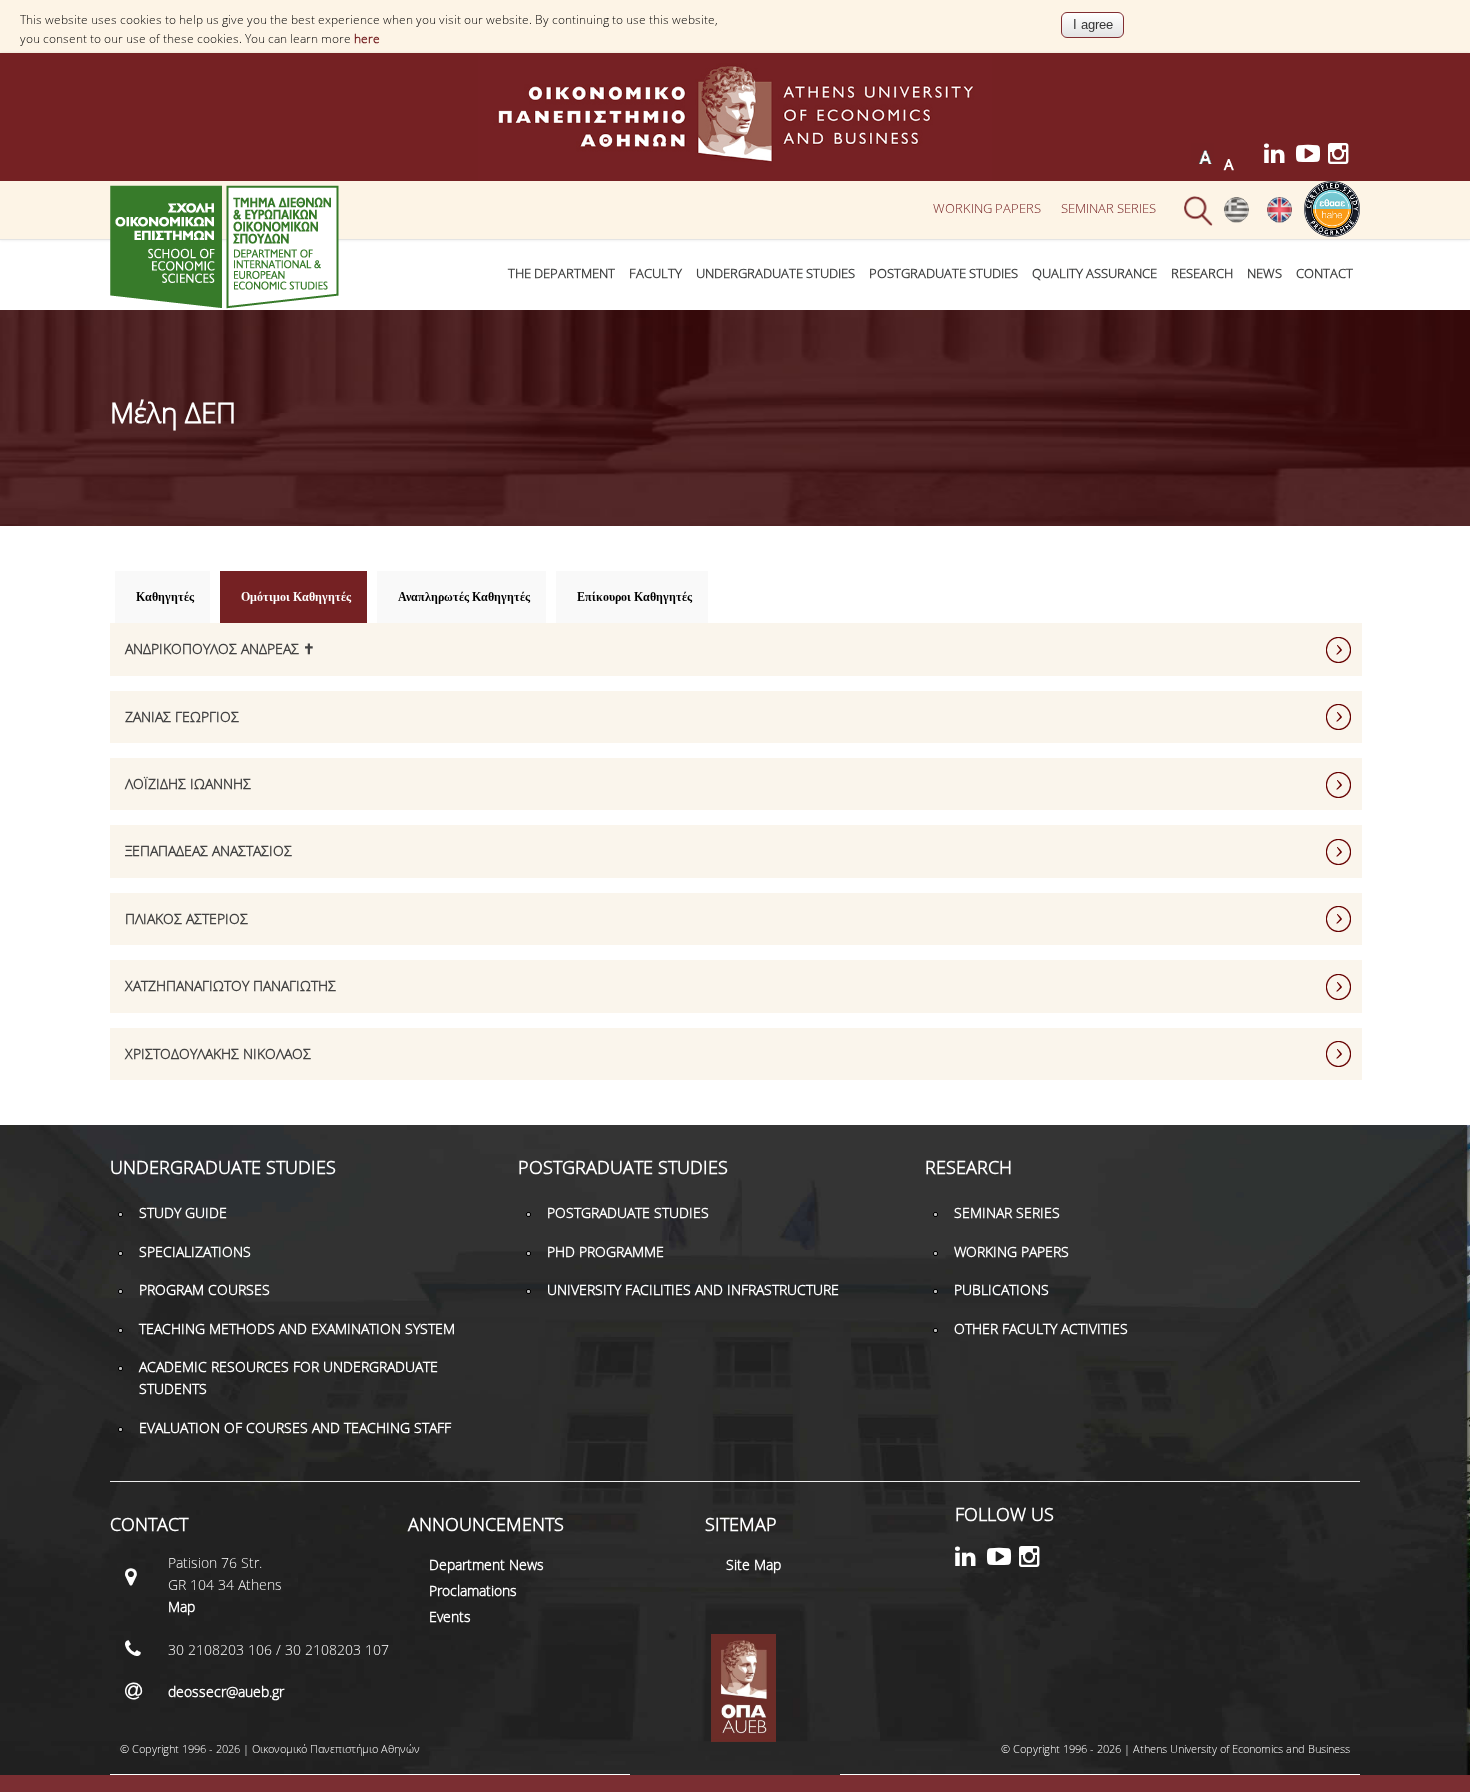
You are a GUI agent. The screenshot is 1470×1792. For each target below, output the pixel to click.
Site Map (753, 1564)
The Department (561, 273)
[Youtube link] (1312, 156)
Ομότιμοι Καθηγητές (304, 597)
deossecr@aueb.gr (226, 1691)
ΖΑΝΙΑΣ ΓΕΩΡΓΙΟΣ (182, 716)
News (1264, 273)
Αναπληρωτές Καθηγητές (464, 597)
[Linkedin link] (1280, 156)
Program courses (204, 1289)
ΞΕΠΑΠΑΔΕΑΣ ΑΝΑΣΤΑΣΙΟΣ (208, 850)
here (367, 38)
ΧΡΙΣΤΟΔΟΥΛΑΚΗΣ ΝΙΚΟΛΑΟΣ (218, 1053)
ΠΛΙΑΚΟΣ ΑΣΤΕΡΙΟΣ (186, 918)
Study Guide (183, 1212)
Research (1202, 273)
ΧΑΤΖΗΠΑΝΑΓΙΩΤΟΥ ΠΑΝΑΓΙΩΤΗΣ (230, 985)
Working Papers (987, 208)
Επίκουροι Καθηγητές (634, 597)
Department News (486, 1564)
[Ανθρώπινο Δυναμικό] (1236, 218)
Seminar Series (1108, 208)
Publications (1001, 1289)
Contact (1324, 273)
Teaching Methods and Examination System (297, 1328)
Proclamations (473, 1590)
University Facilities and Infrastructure (693, 1289)
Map (181, 1606)
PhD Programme (605, 1251)
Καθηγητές (165, 597)
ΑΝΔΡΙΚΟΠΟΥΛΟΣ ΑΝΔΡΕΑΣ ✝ (220, 648)
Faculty (655, 273)
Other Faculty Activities (1041, 1328)
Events (450, 1616)
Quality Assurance (1094, 273)
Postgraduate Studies (943, 273)
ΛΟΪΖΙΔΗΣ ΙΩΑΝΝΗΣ (188, 783)
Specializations (195, 1251)
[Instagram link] (1344, 156)
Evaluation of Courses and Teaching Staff (295, 1427)
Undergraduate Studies (775, 273)
